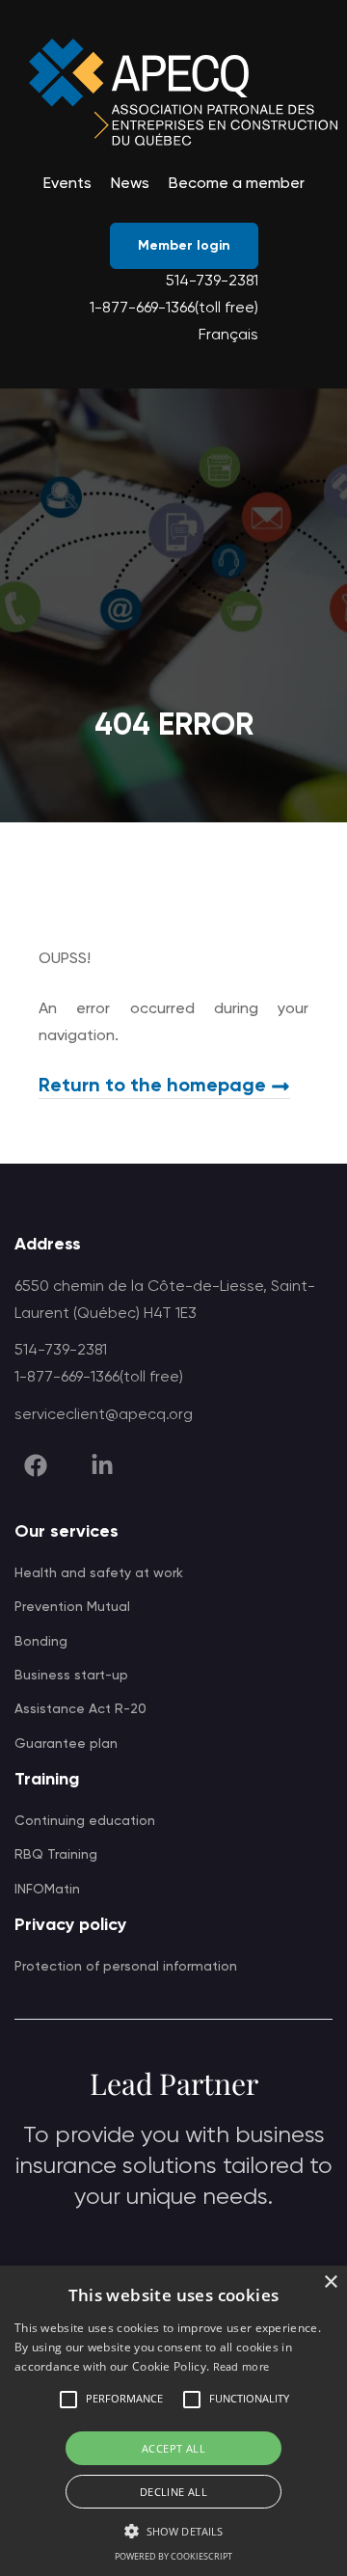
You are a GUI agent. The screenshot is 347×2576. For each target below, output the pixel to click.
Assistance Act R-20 (80, 1709)
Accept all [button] (173, 2448)
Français (228, 335)
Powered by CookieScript (173, 2556)
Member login (184, 246)
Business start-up (71, 1676)
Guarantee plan (66, 1744)
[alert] (173, 2421)
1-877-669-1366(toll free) (174, 309)
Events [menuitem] (67, 184)
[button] (68, 2400)
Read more (241, 2366)
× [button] (330, 2282)
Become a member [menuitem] (237, 184)
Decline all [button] (173, 2492)
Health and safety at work (99, 1573)
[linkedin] (102, 1465)
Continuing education (85, 1821)
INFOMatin (47, 1890)
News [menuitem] (130, 184)
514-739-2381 (212, 282)
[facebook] (36, 1465)
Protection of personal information (126, 1967)
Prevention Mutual (72, 1607)
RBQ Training (56, 1855)
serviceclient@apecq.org (104, 1415)
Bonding (41, 1642)
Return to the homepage (152, 1087)
